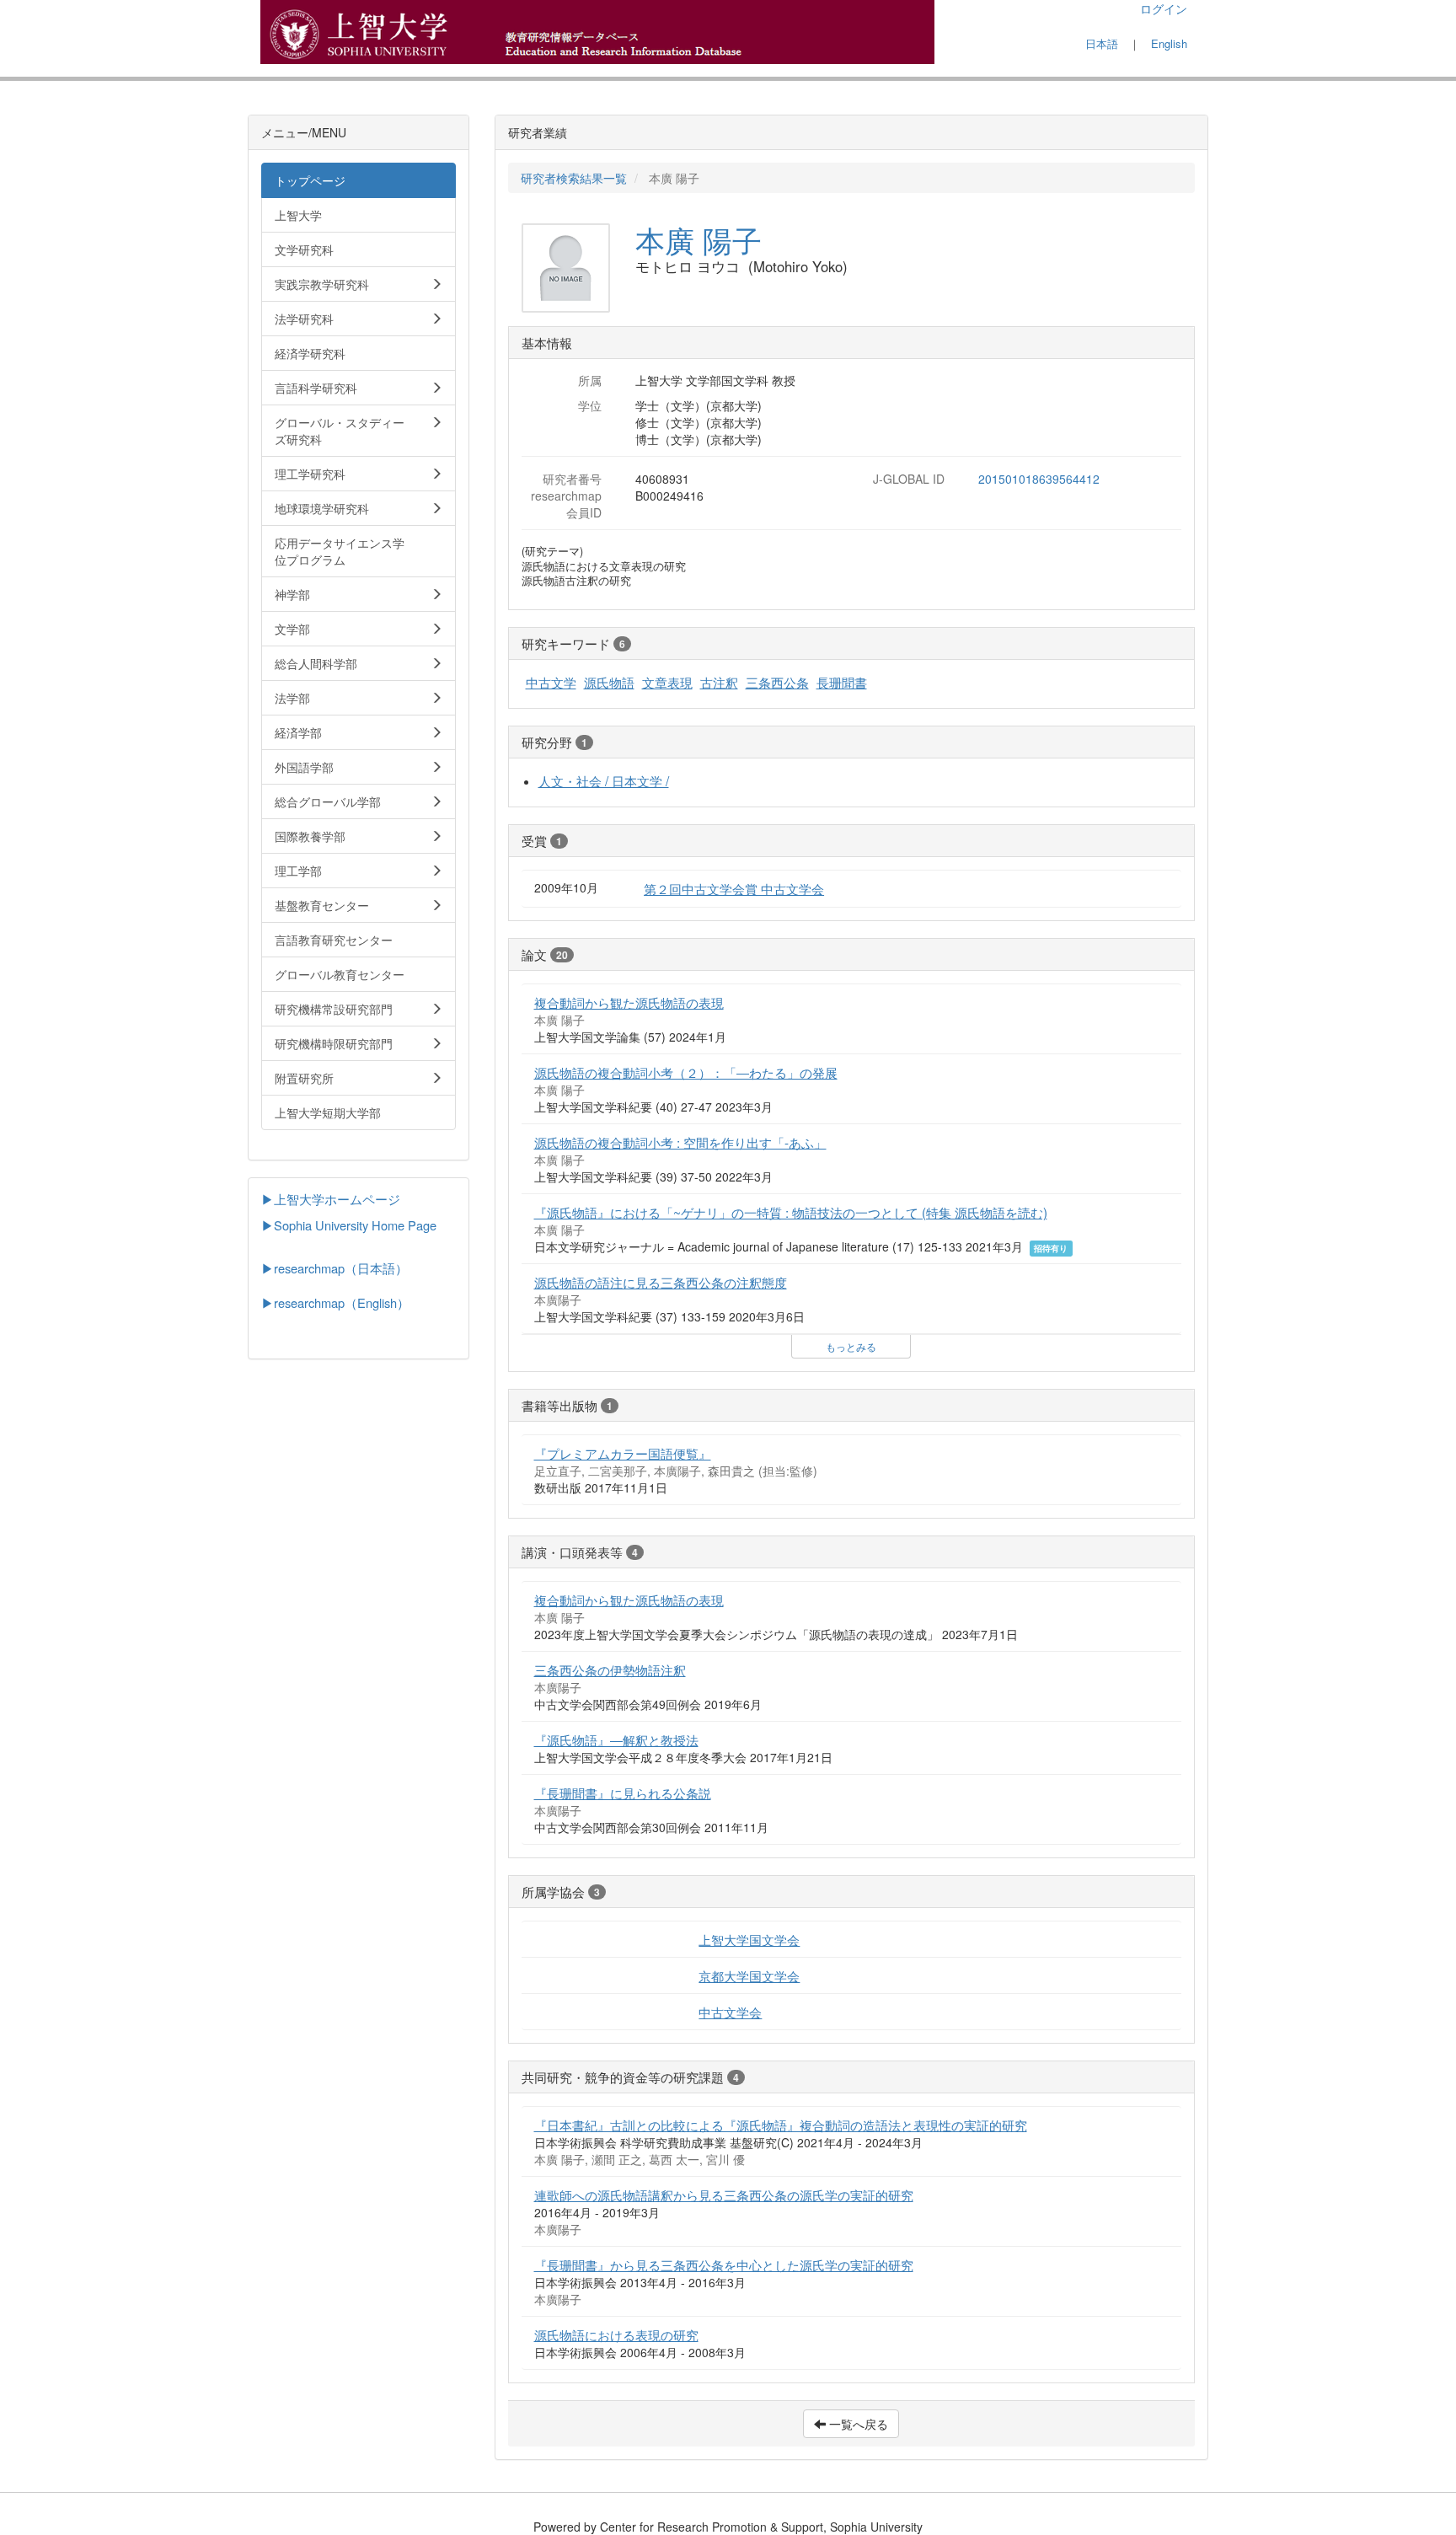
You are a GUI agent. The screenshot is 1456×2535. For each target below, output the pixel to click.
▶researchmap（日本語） (335, 1268)
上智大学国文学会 (749, 1939)
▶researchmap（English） (335, 1302)
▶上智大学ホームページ (331, 1199)
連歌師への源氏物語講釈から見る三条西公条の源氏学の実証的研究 (724, 2195)
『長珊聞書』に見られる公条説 (623, 1793)
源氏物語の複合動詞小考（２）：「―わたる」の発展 (686, 1072)
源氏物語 (609, 682)
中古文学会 (730, 2012)
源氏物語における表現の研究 (616, 2334)
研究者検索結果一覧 (574, 178)
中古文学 (551, 682)
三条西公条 (777, 682)
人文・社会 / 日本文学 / (604, 780)
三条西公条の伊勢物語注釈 (610, 1669)
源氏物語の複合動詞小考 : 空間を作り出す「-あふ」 (680, 1142)
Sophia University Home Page (355, 1225)
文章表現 (667, 682)
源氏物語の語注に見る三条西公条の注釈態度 (661, 1282)
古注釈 (719, 682)
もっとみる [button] (851, 1346)
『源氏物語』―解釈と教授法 (616, 1739)
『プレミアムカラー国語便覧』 (623, 1453)
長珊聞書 (842, 682)
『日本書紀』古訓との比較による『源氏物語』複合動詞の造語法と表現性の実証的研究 (781, 2125)
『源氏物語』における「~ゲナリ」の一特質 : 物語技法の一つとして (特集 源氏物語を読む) (791, 1212)
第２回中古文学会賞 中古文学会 (734, 888)
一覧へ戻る (857, 2424)
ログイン (1164, 8)
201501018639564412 (1039, 479)
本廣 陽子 (699, 239)
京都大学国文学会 (749, 1975)
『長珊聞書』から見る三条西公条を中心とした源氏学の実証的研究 (724, 2264)
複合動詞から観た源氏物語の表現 (629, 1002)
